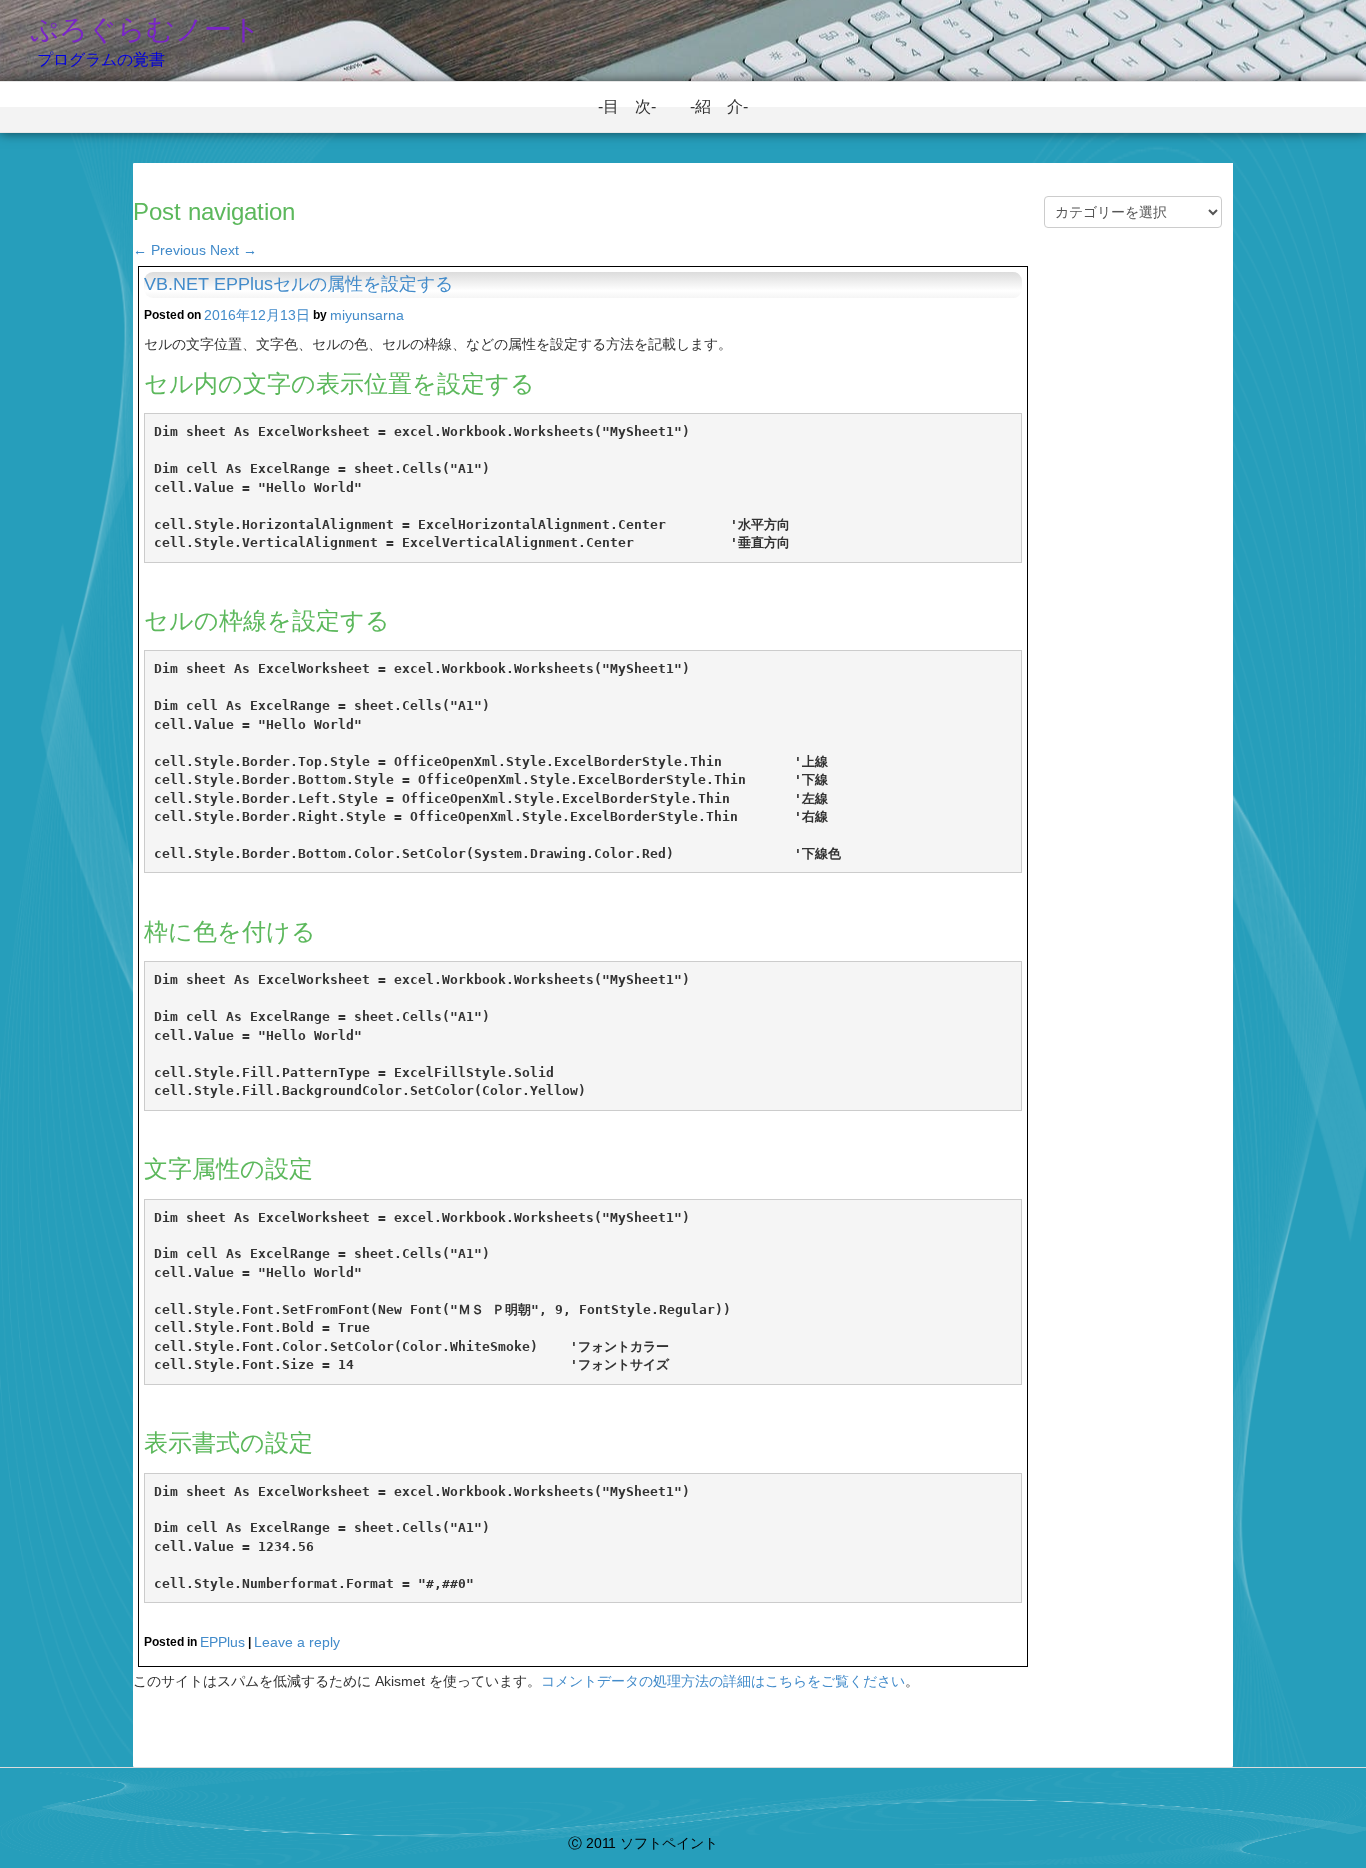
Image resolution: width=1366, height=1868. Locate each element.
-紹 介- (727, 106)
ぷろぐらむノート (145, 29)
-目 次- (635, 106)
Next (233, 250)
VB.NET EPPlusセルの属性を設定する (298, 284)
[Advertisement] (1133, 592)
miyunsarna (367, 315)
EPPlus (222, 1642)
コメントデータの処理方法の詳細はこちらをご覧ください (723, 1681)
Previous (169, 250)
